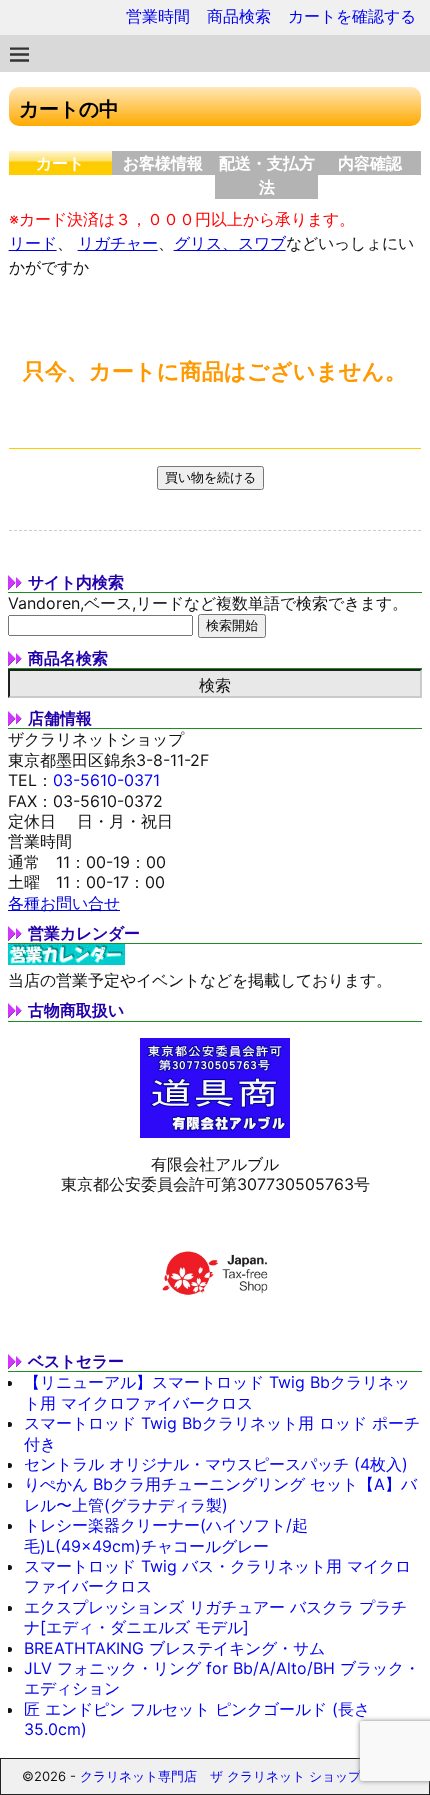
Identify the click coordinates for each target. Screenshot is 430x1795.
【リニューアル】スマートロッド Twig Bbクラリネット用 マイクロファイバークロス (217, 1392)
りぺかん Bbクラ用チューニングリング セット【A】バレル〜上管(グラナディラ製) (220, 1494)
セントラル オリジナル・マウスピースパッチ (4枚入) (216, 1464)
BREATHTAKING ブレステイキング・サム (174, 1648)
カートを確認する (352, 16)
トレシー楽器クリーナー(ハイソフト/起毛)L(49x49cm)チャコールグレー (166, 1535)
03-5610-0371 (106, 780)
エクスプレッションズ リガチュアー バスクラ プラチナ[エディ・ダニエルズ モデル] (215, 1617)
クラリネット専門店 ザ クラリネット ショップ (220, 1776)
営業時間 (158, 16)
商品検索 (239, 16)
